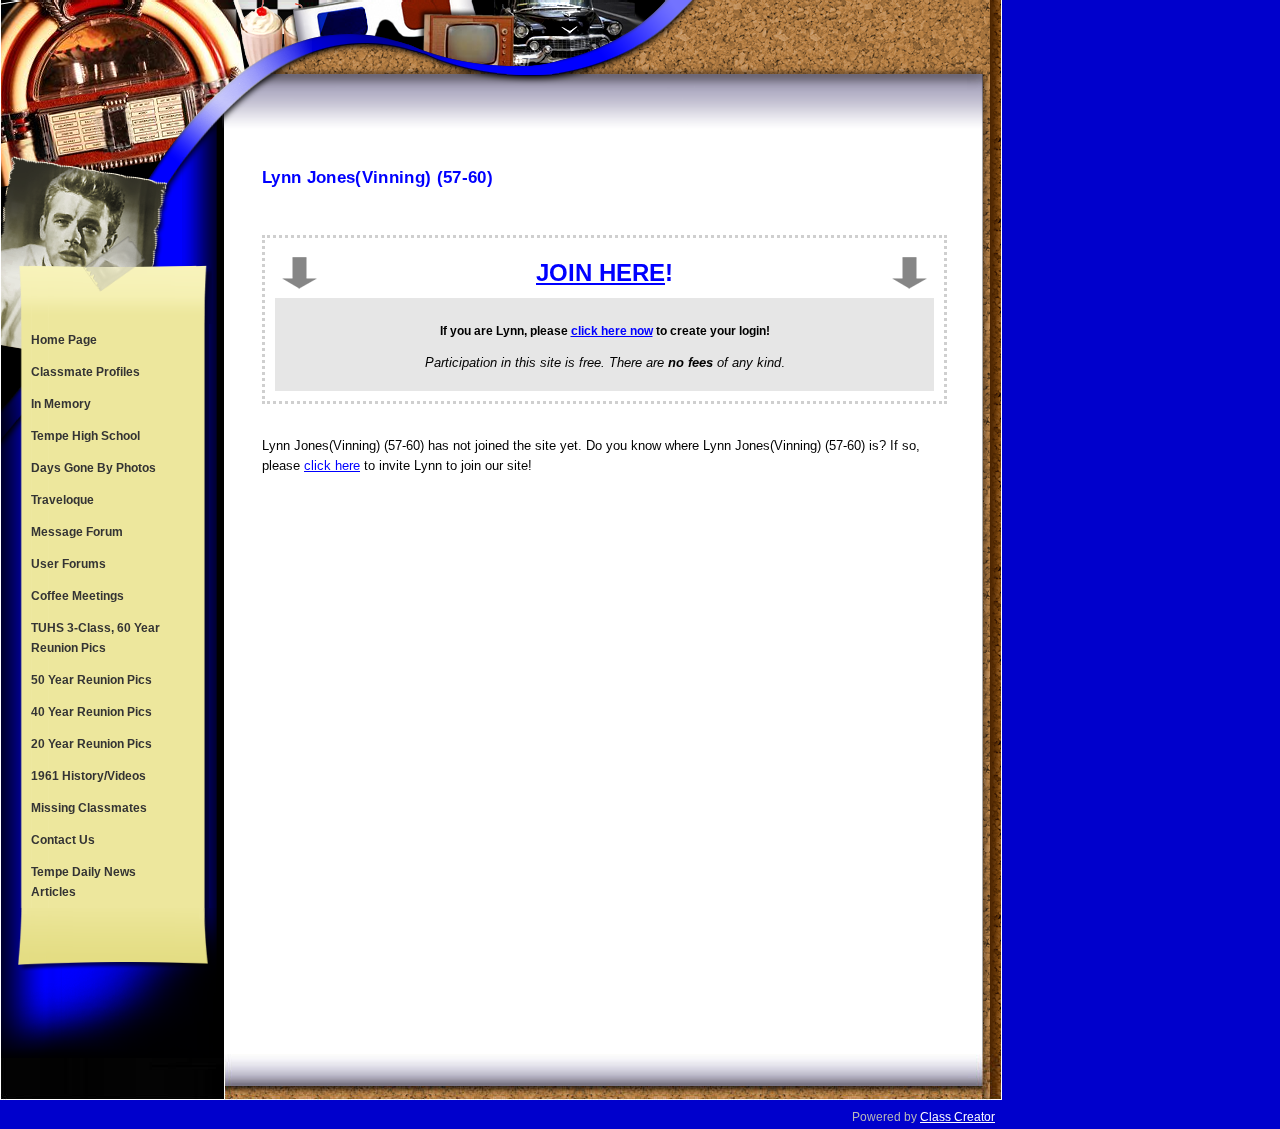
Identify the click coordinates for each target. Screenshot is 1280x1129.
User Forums (68, 564)
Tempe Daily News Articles (83, 882)
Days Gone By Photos (93, 468)
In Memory (61, 404)
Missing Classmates (89, 808)
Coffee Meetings (77, 596)
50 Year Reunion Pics (91, 680)
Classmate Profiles (85, 372)
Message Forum (77, 532)
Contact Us (63, 840)
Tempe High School (85, 436)
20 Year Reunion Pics (91, 744)
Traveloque (62, 500)
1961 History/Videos (88, 776)
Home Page (64, 340)
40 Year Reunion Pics (91, 712)
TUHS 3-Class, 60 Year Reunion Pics (95, 638)
